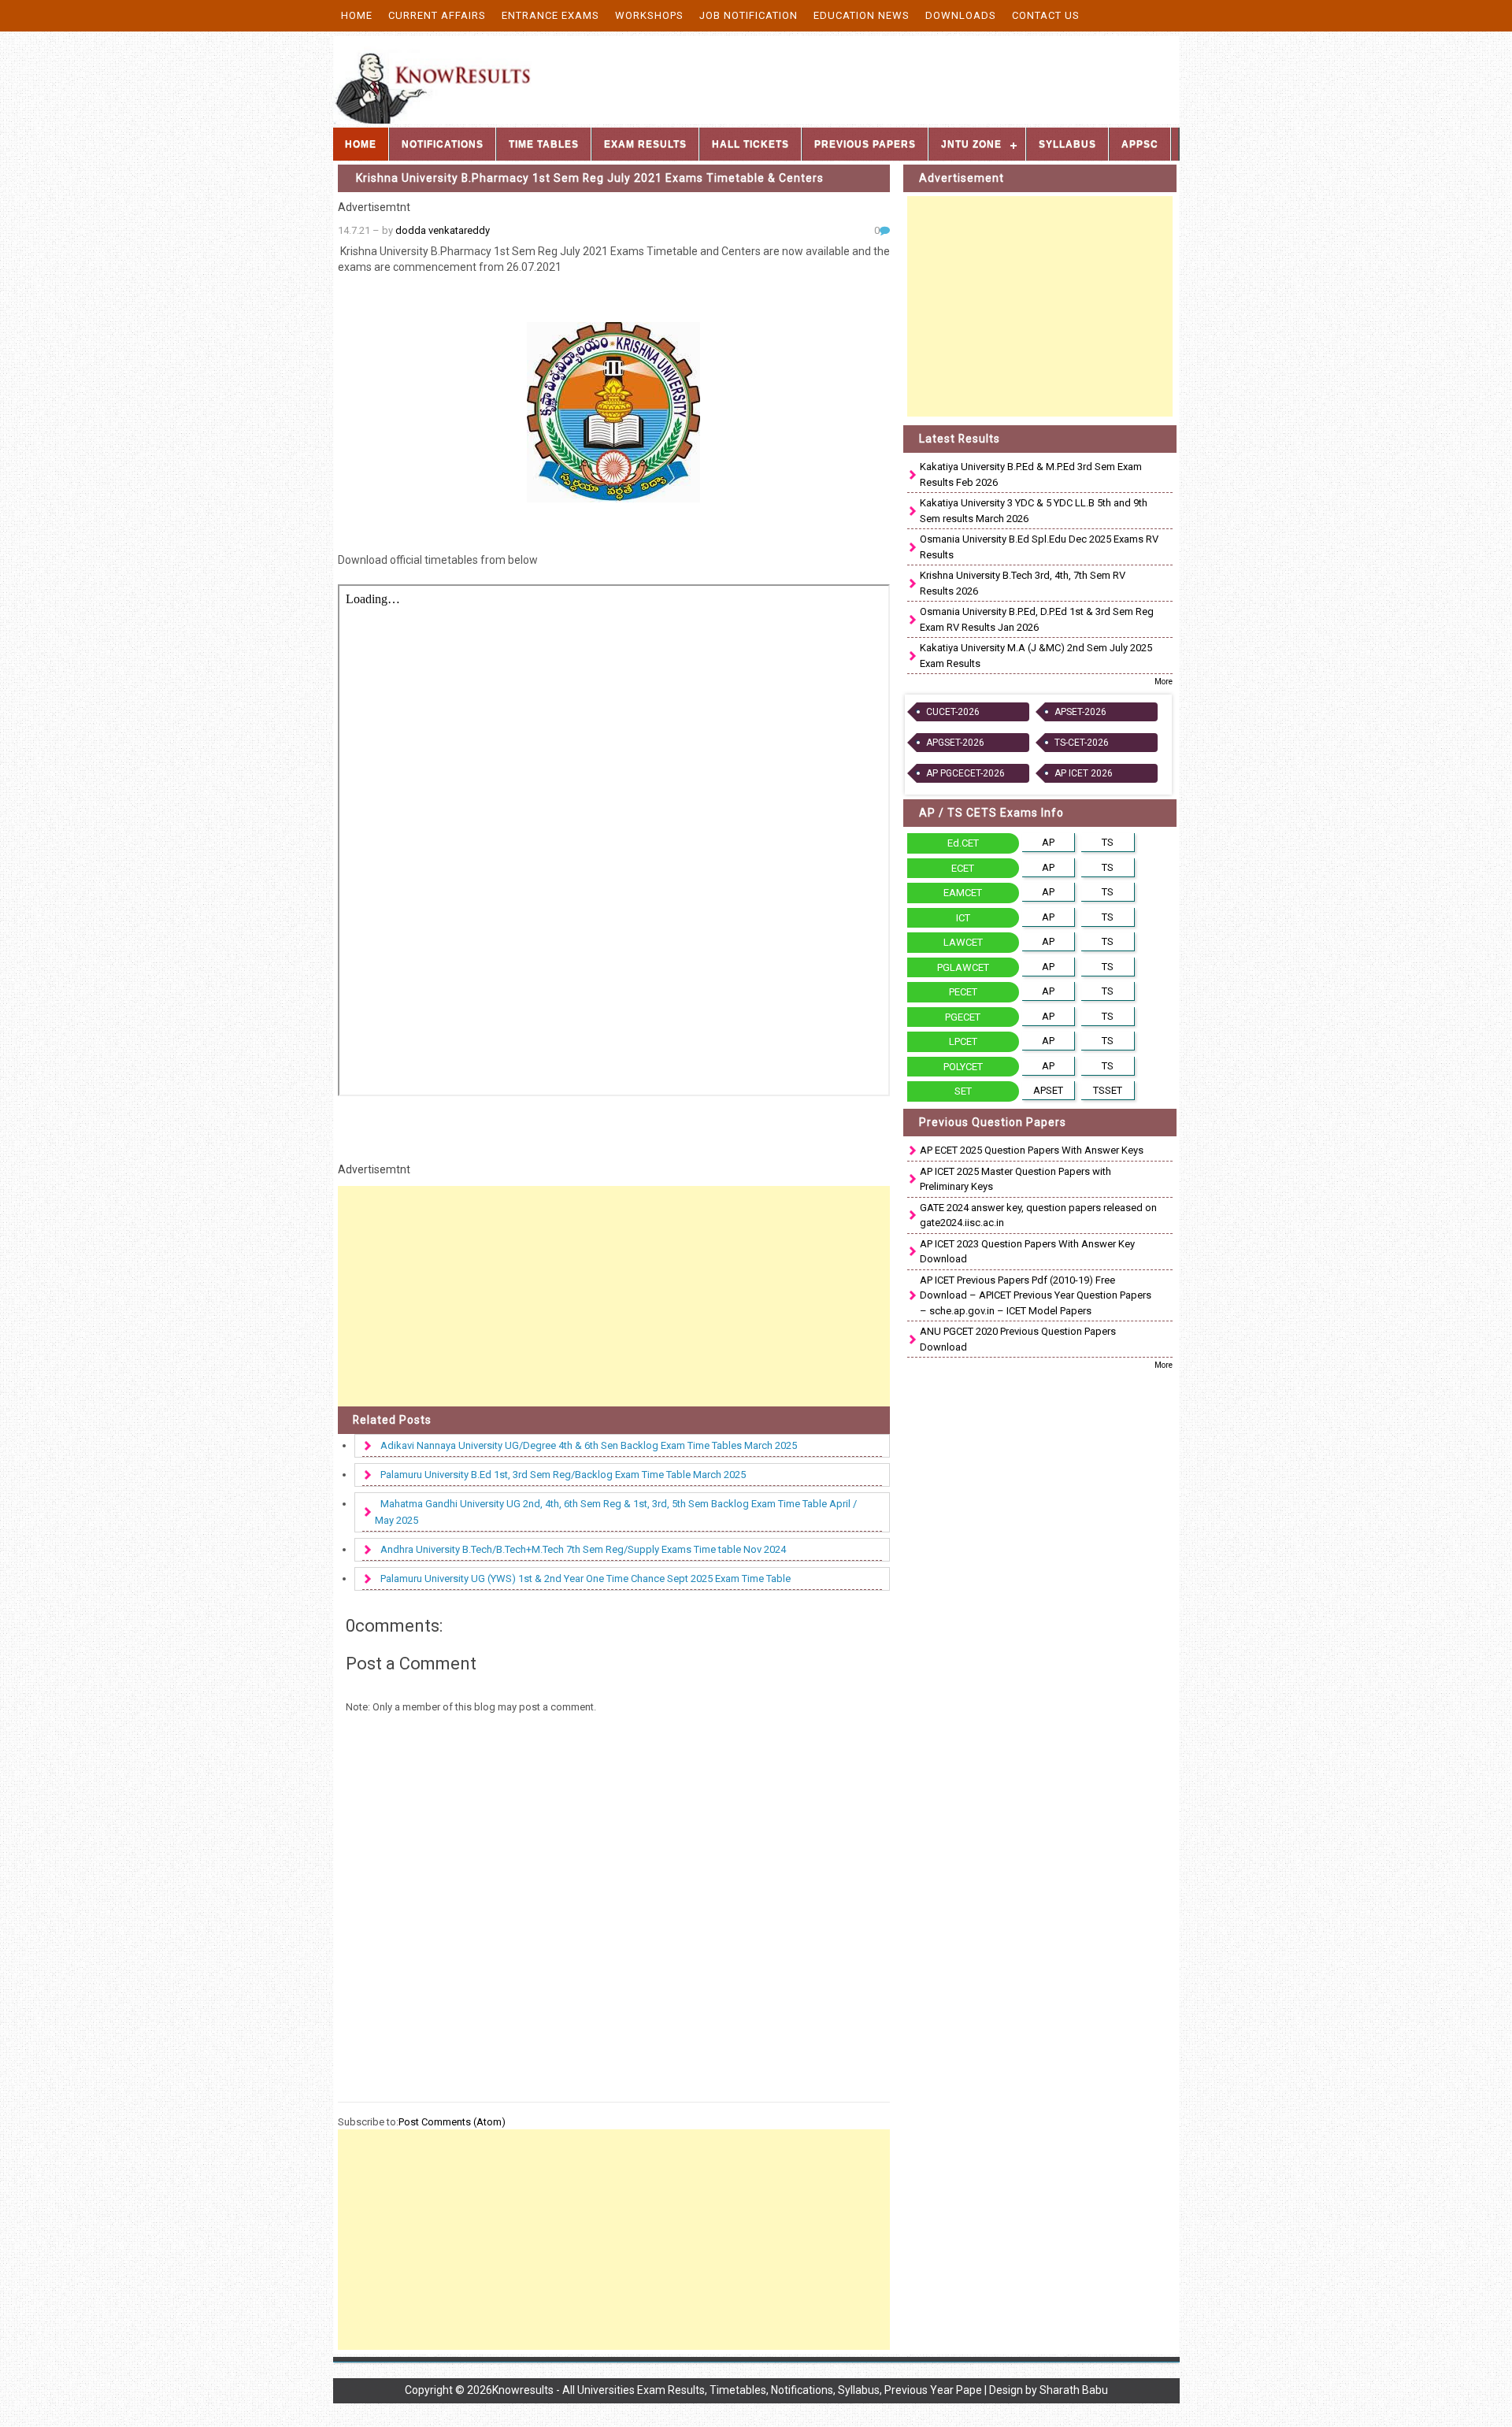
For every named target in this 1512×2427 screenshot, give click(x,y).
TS (1108, 842)
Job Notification (749, 15)
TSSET (1108, 1090)
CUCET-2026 (953, 712)
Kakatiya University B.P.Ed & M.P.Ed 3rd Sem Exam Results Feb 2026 (1031, 474)
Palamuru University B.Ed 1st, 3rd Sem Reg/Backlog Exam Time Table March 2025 (563, 1475)
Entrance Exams (550, 15)
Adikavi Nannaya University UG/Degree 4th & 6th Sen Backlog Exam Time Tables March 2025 (589, 1445)
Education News (862, 15)
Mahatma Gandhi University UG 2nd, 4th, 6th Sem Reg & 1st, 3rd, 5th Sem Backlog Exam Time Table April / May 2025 (616, 1512)
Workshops (649, 15)
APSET (1048, 1090)
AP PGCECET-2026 (965, 773)
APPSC (1140, 144)
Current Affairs (437, 15)
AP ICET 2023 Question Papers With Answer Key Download (1027, 1252)
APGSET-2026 (955, 743)
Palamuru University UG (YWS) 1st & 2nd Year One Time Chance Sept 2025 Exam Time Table (586, 1578)
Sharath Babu (1074, 2390)
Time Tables (544, 144)
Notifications (443, 144)
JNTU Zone (971, 144)
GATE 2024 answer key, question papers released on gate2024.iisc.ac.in (1038, 1215)
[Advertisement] (614, 1296)
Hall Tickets (750, 144)
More (1164, 682)
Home (357, 15)
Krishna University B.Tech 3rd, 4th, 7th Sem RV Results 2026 (1023, 583)
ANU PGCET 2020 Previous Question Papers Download (1018, 1339)
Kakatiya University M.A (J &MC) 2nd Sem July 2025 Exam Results (1036, 656)
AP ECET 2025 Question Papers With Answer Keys (1032, 1150)
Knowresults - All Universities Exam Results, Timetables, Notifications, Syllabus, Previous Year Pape (737, 2390)
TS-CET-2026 (1082, 743)
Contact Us (1046, 15)
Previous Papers (865, 144)
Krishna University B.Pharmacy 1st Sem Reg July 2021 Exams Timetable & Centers (590, 178)
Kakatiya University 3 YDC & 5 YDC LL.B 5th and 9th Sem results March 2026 (1034, 511)
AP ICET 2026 (1084, 773)
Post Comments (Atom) (452, 2122)
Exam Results (645, 144)
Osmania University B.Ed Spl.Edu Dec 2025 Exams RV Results (1039, 547)
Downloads (961, 15)
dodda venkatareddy (443, 230)
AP (1048, 842)
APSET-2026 (1080, 712)
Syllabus (1067, 144)
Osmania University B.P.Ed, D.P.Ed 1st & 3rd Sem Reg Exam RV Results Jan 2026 (1037, 619)
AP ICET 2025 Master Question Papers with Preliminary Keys (1015, 1179)
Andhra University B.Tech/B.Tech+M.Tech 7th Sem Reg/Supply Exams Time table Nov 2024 (583, 1549)
